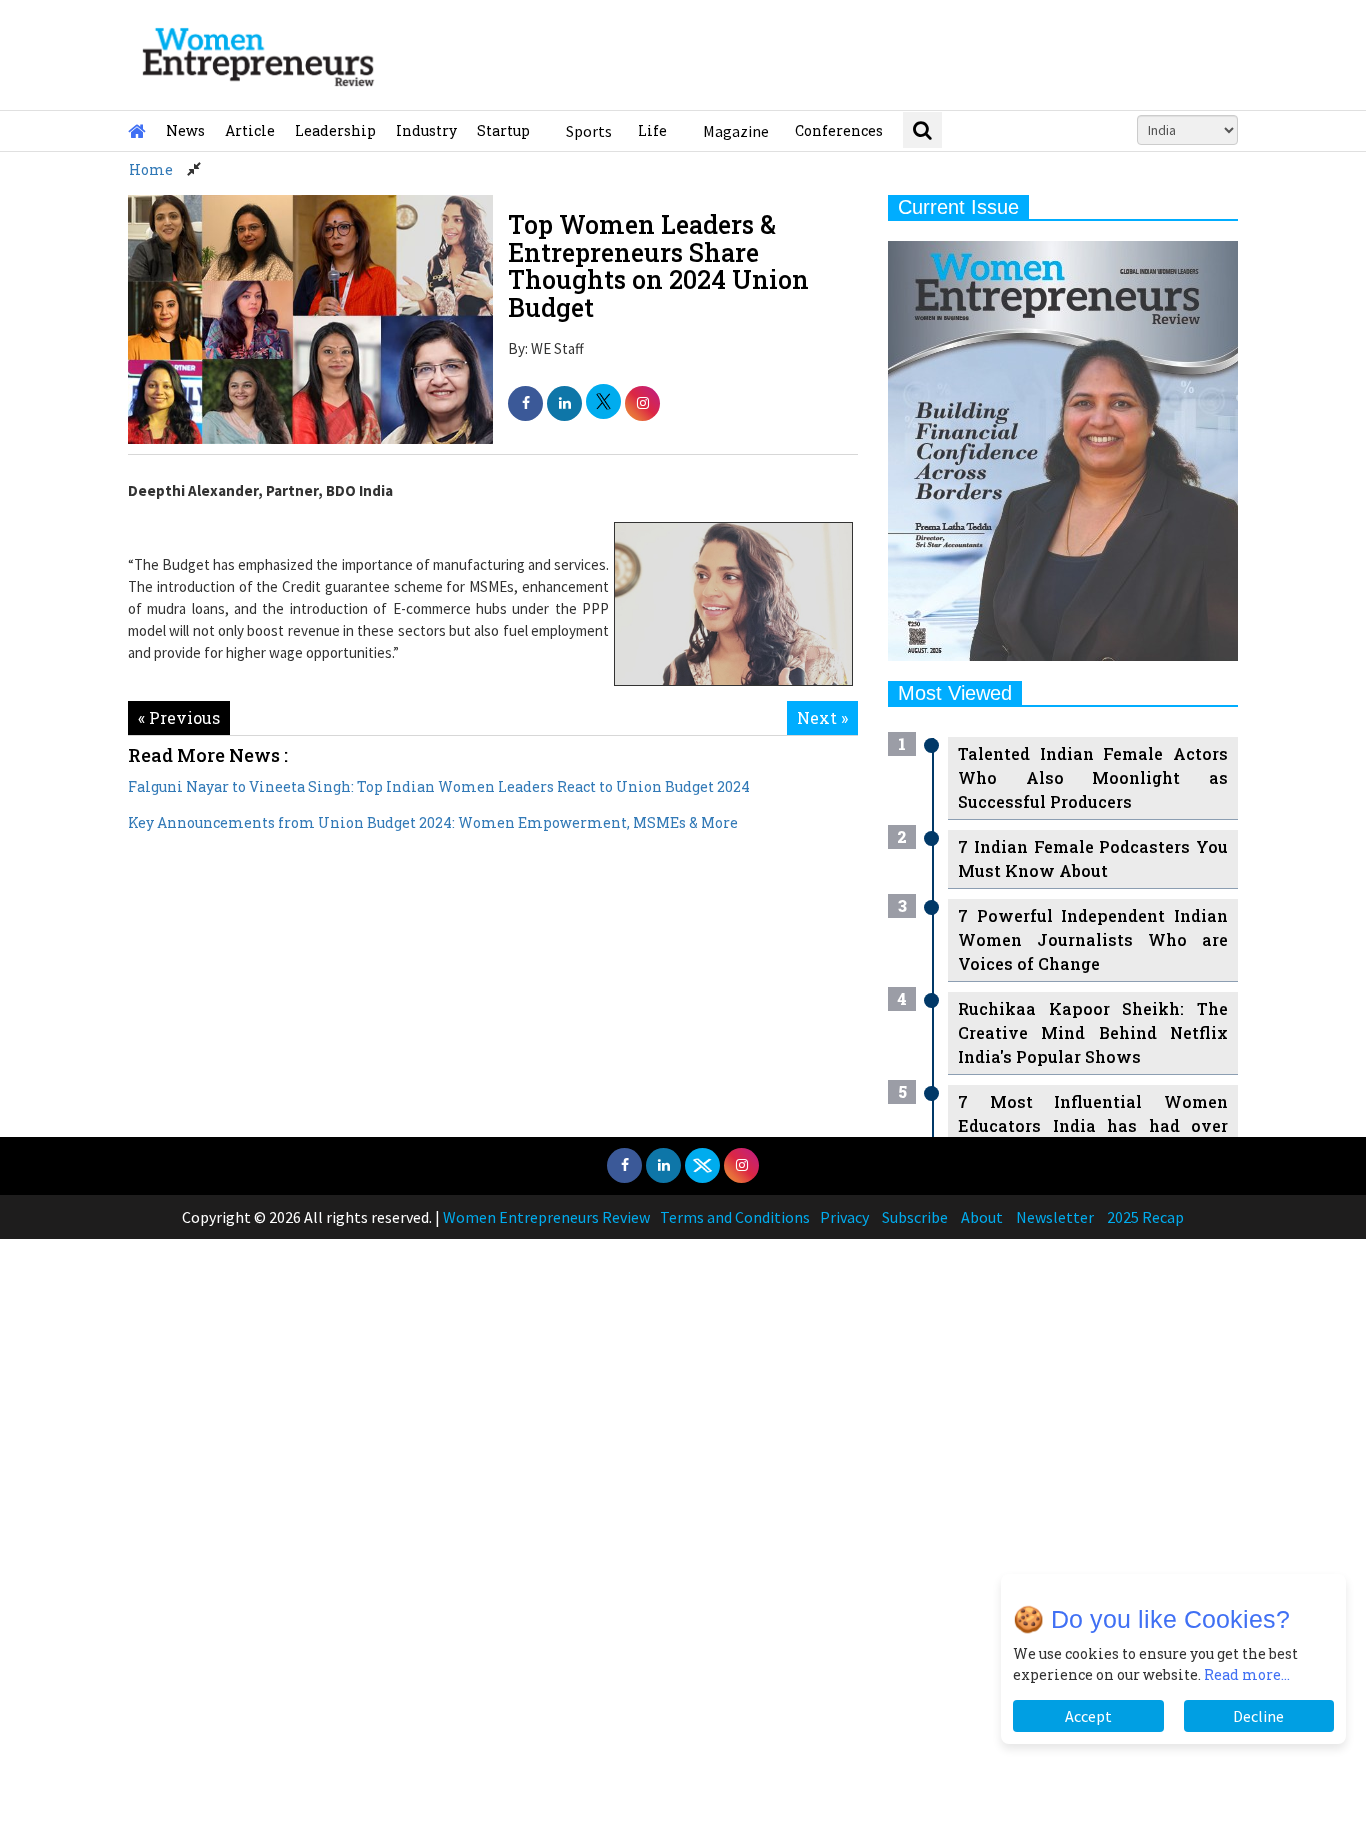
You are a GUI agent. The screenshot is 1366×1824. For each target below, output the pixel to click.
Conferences (839, 130)
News (185, 130)
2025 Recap (1145, 1217)
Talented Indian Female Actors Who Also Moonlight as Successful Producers (1093, 777)
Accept (1088, 1716)
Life (652, 130)
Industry (426, 130)
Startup (503, 130)
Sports (589, 131)
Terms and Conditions (735, 1217)
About (982, 1217)
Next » (822, 717)
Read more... (1247, 1674)
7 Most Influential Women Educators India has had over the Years (1093, 1125)
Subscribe (915, 1217)
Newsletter (1055, 1217)
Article (250, 130)
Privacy (844, 1217)
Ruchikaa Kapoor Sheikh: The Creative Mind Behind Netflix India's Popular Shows (1093, 1032)
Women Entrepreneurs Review (546, 1217)
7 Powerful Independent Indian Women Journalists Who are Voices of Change (1093, 939)
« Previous (179, 717)
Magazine (736, 131)
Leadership (335, 130)
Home (151, 169)
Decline (1258, 1716)
